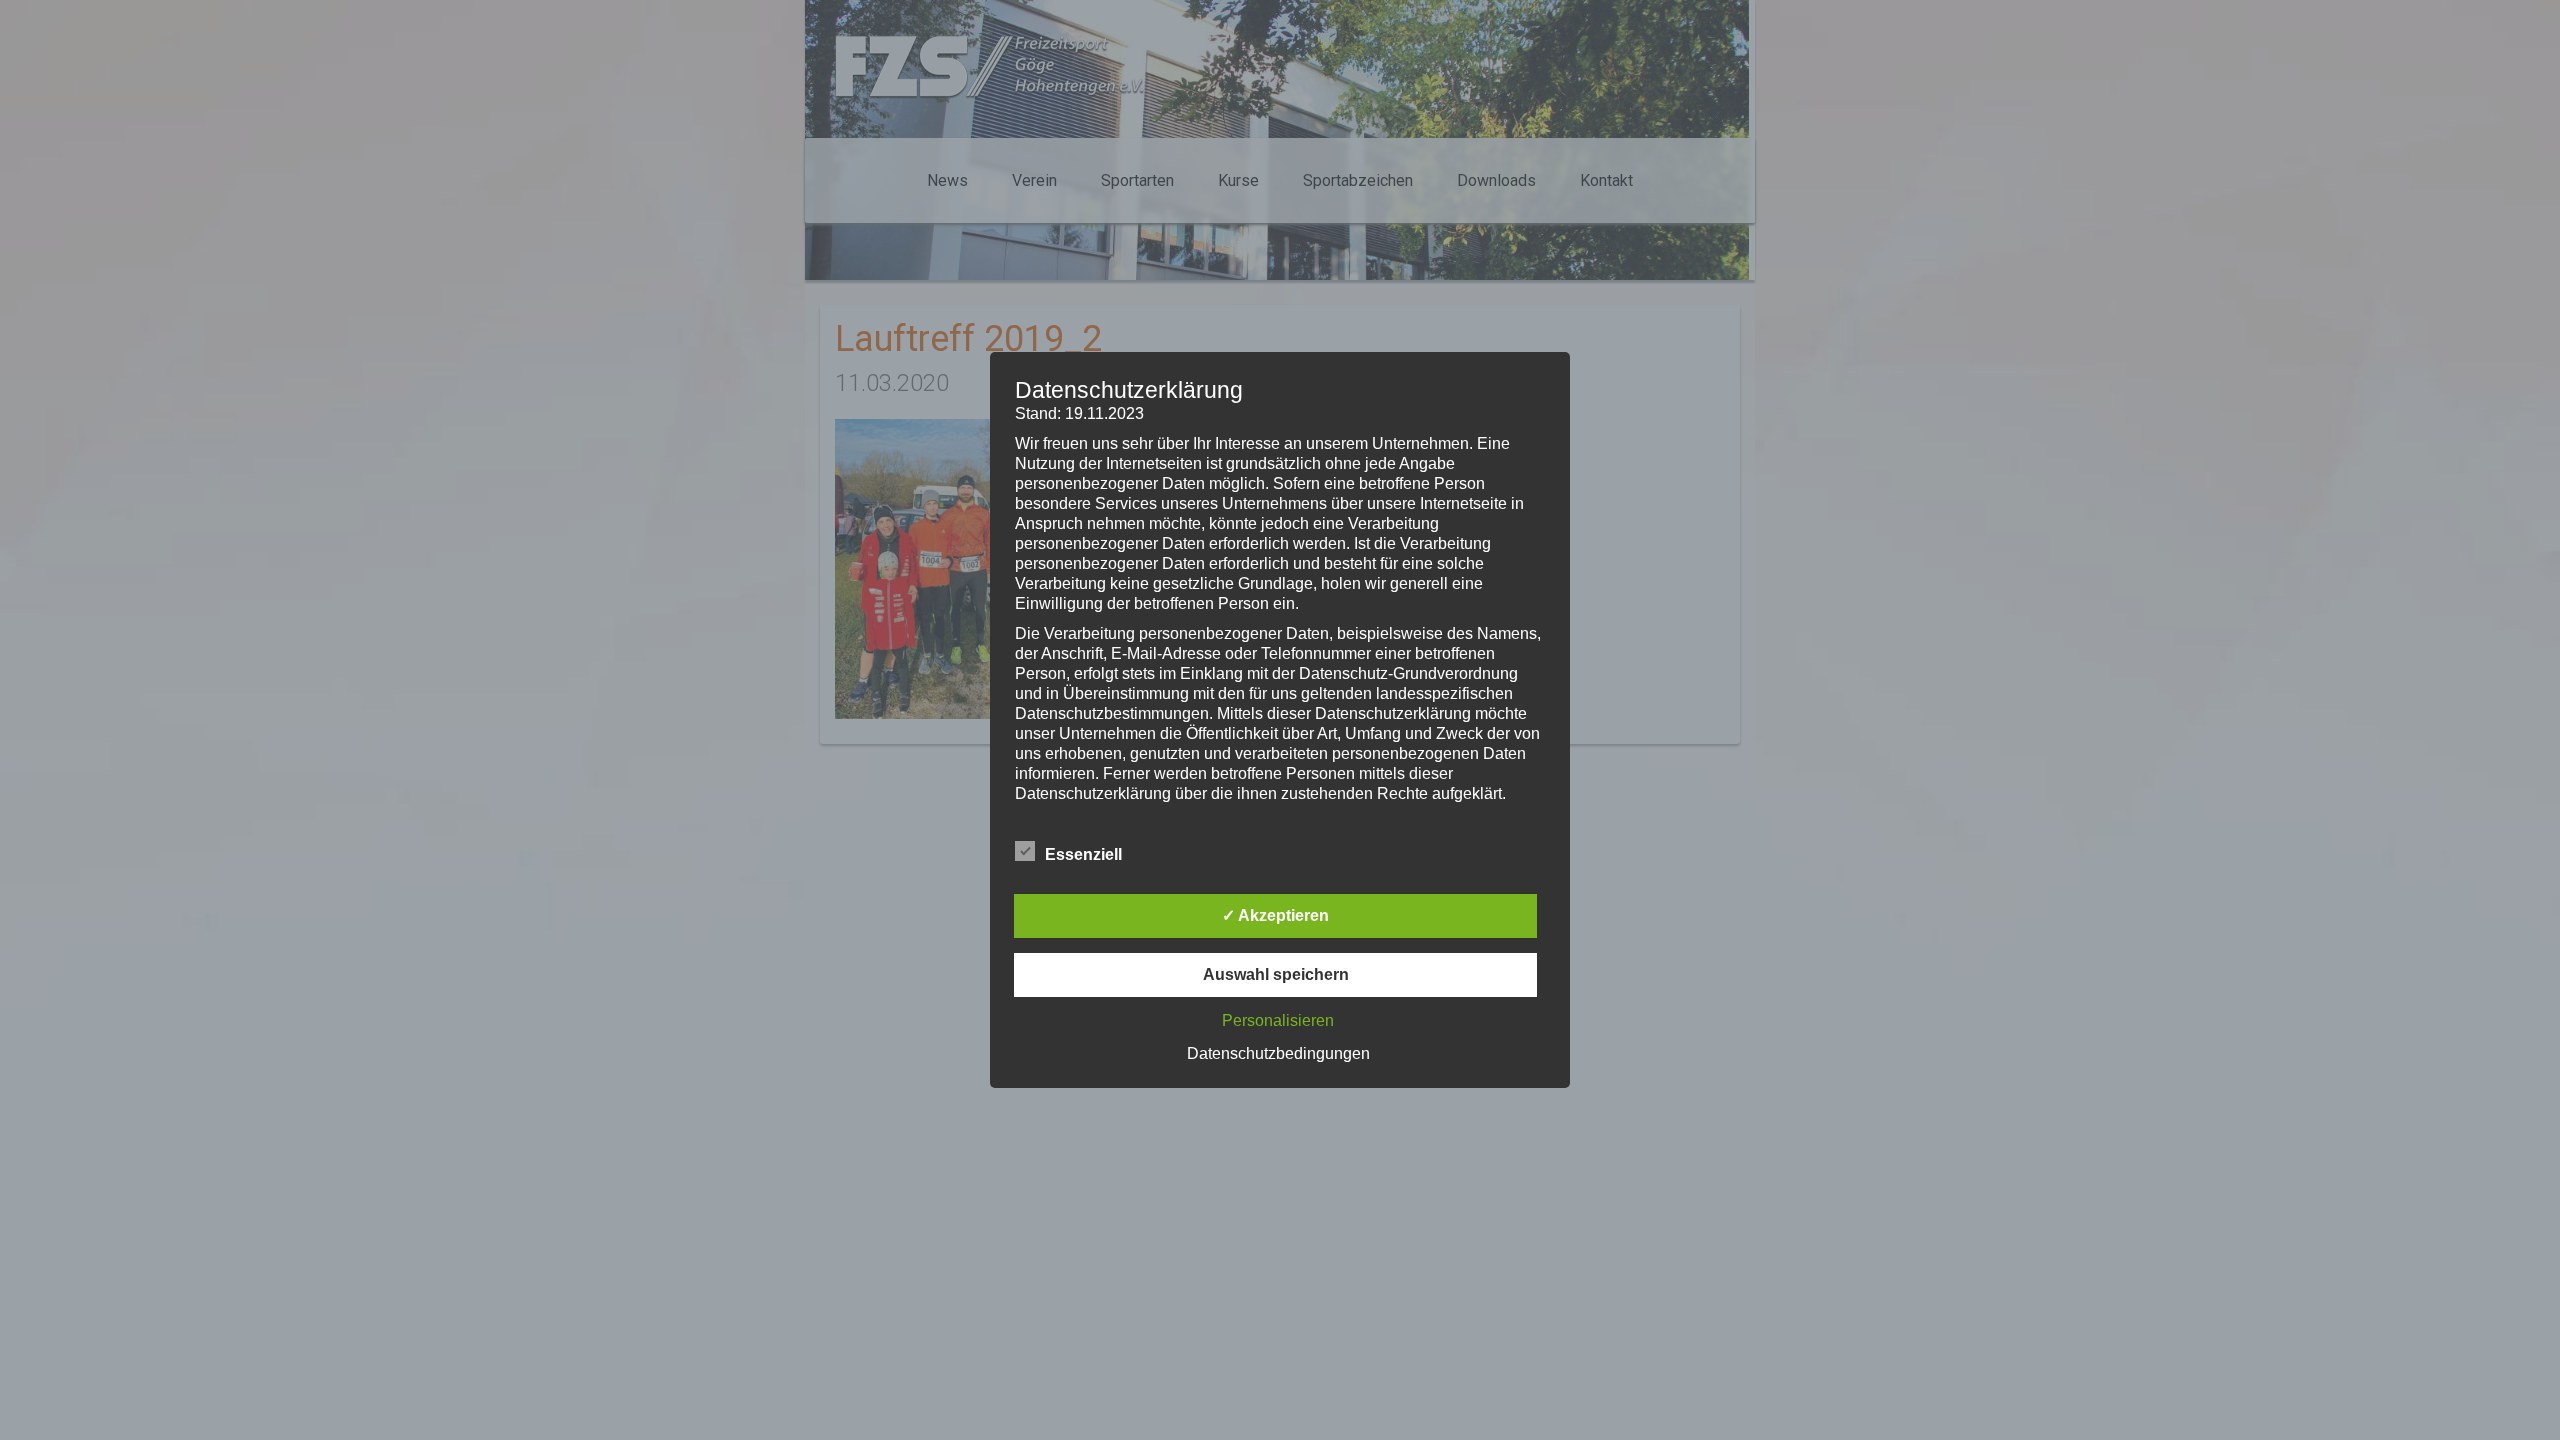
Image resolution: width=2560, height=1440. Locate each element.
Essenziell (1083, 854)
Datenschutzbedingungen (1278, 1053)
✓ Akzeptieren (1275, 915)
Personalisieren (1278, 1020)
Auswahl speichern (1276, 974)
